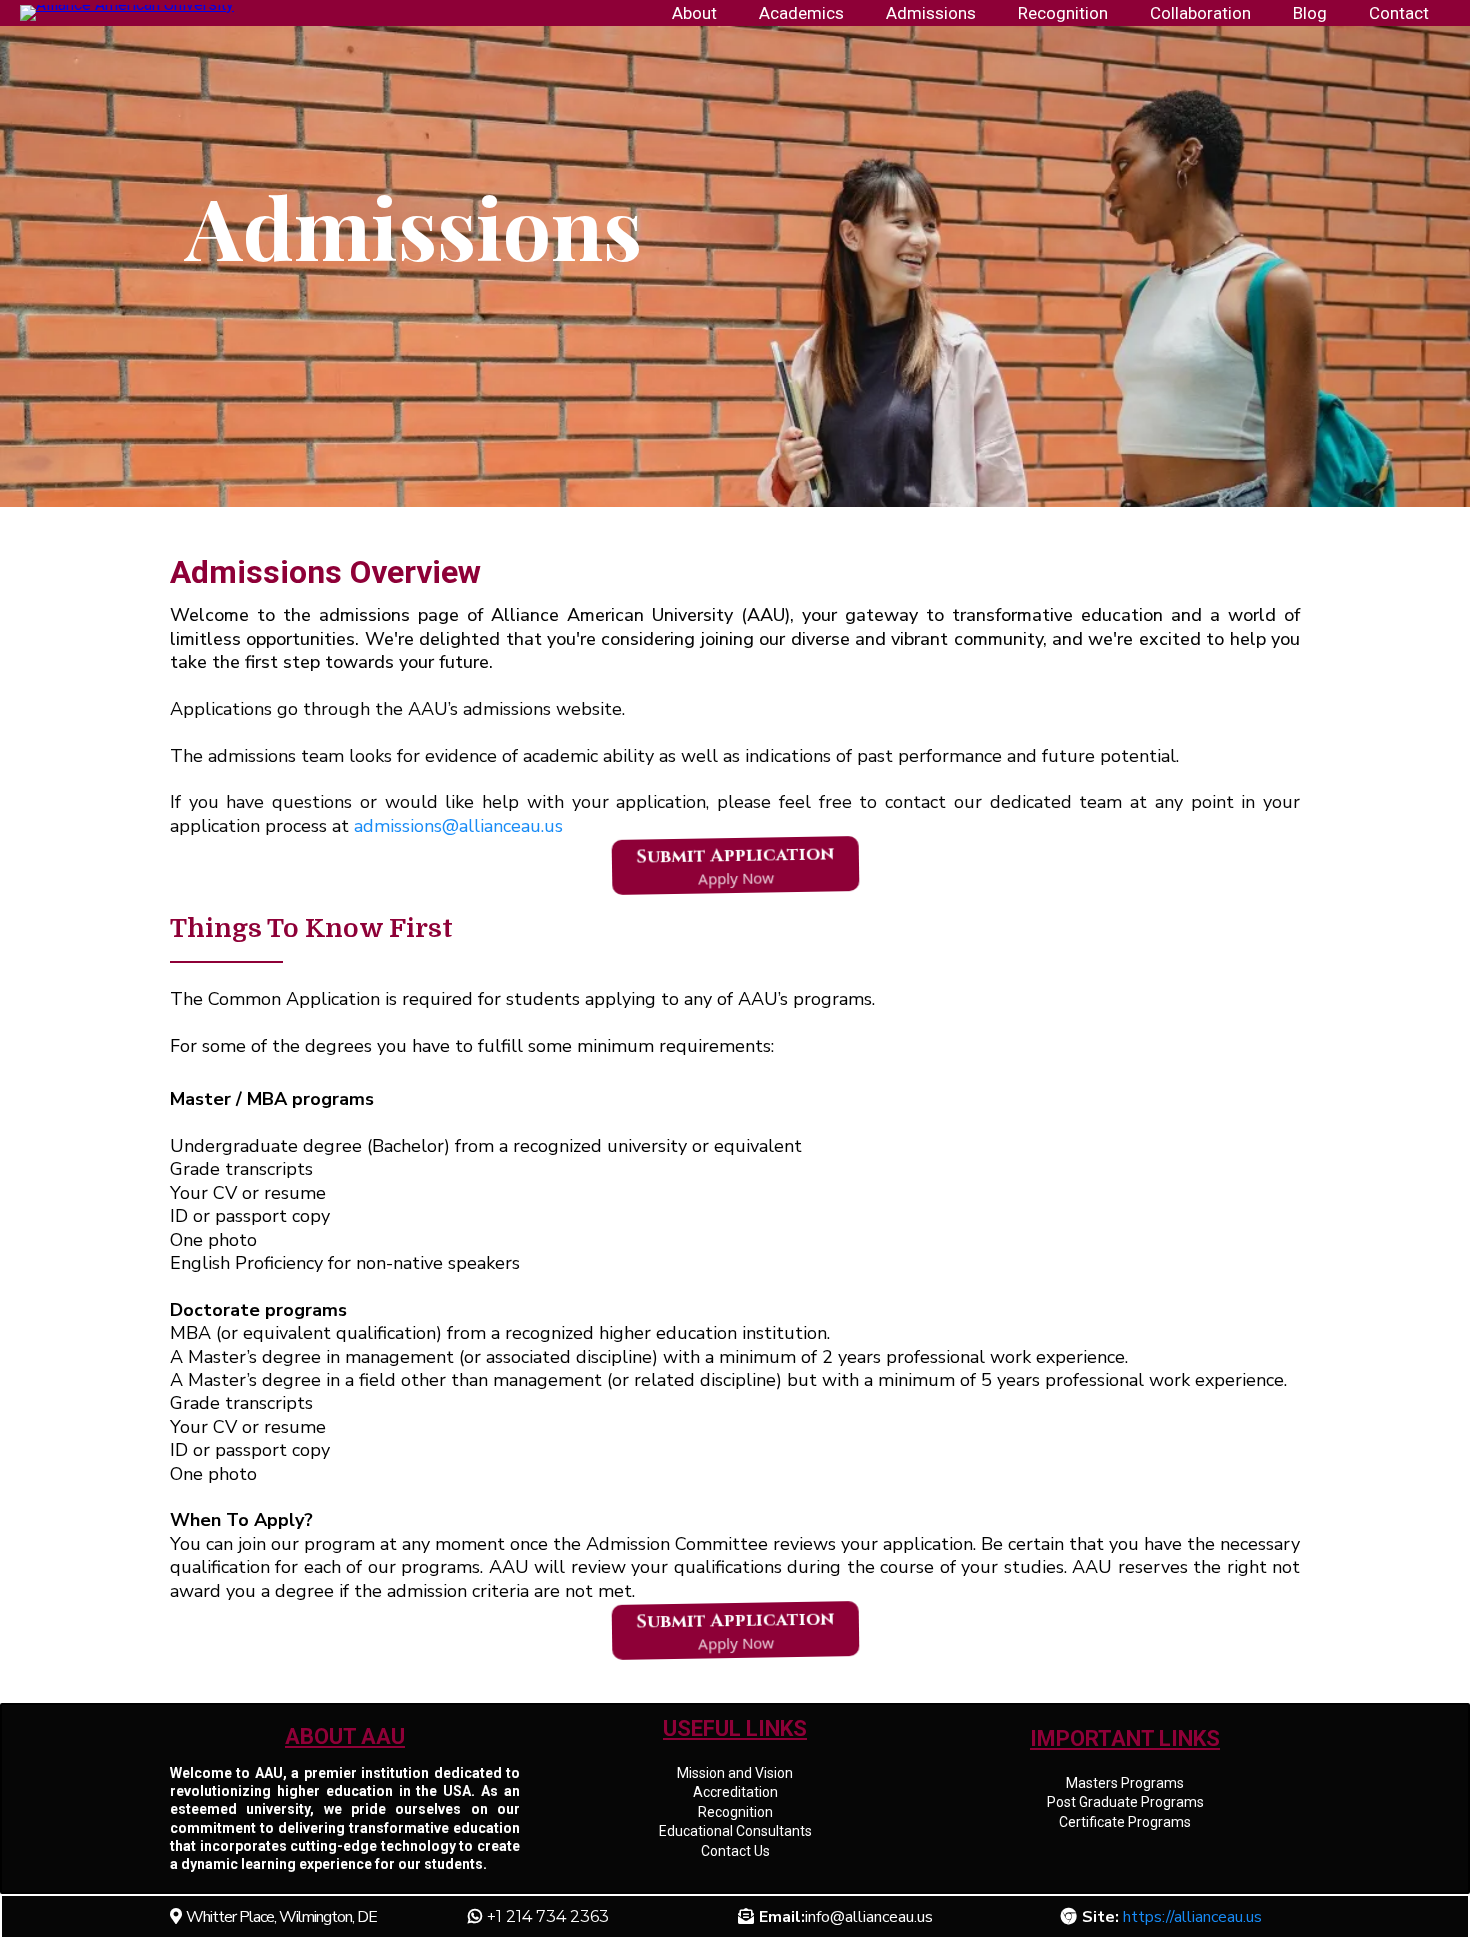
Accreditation (735, 1792)
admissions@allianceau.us (458, 826)
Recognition (735, 1812)
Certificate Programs (1125, 1822)
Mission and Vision (735, 1773)
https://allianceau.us (1192, 1917)
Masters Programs (1125, 1783)
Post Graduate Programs (1125, 1802)
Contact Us (735, 1851)
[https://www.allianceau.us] (127, 11)
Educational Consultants (735, 1831)
